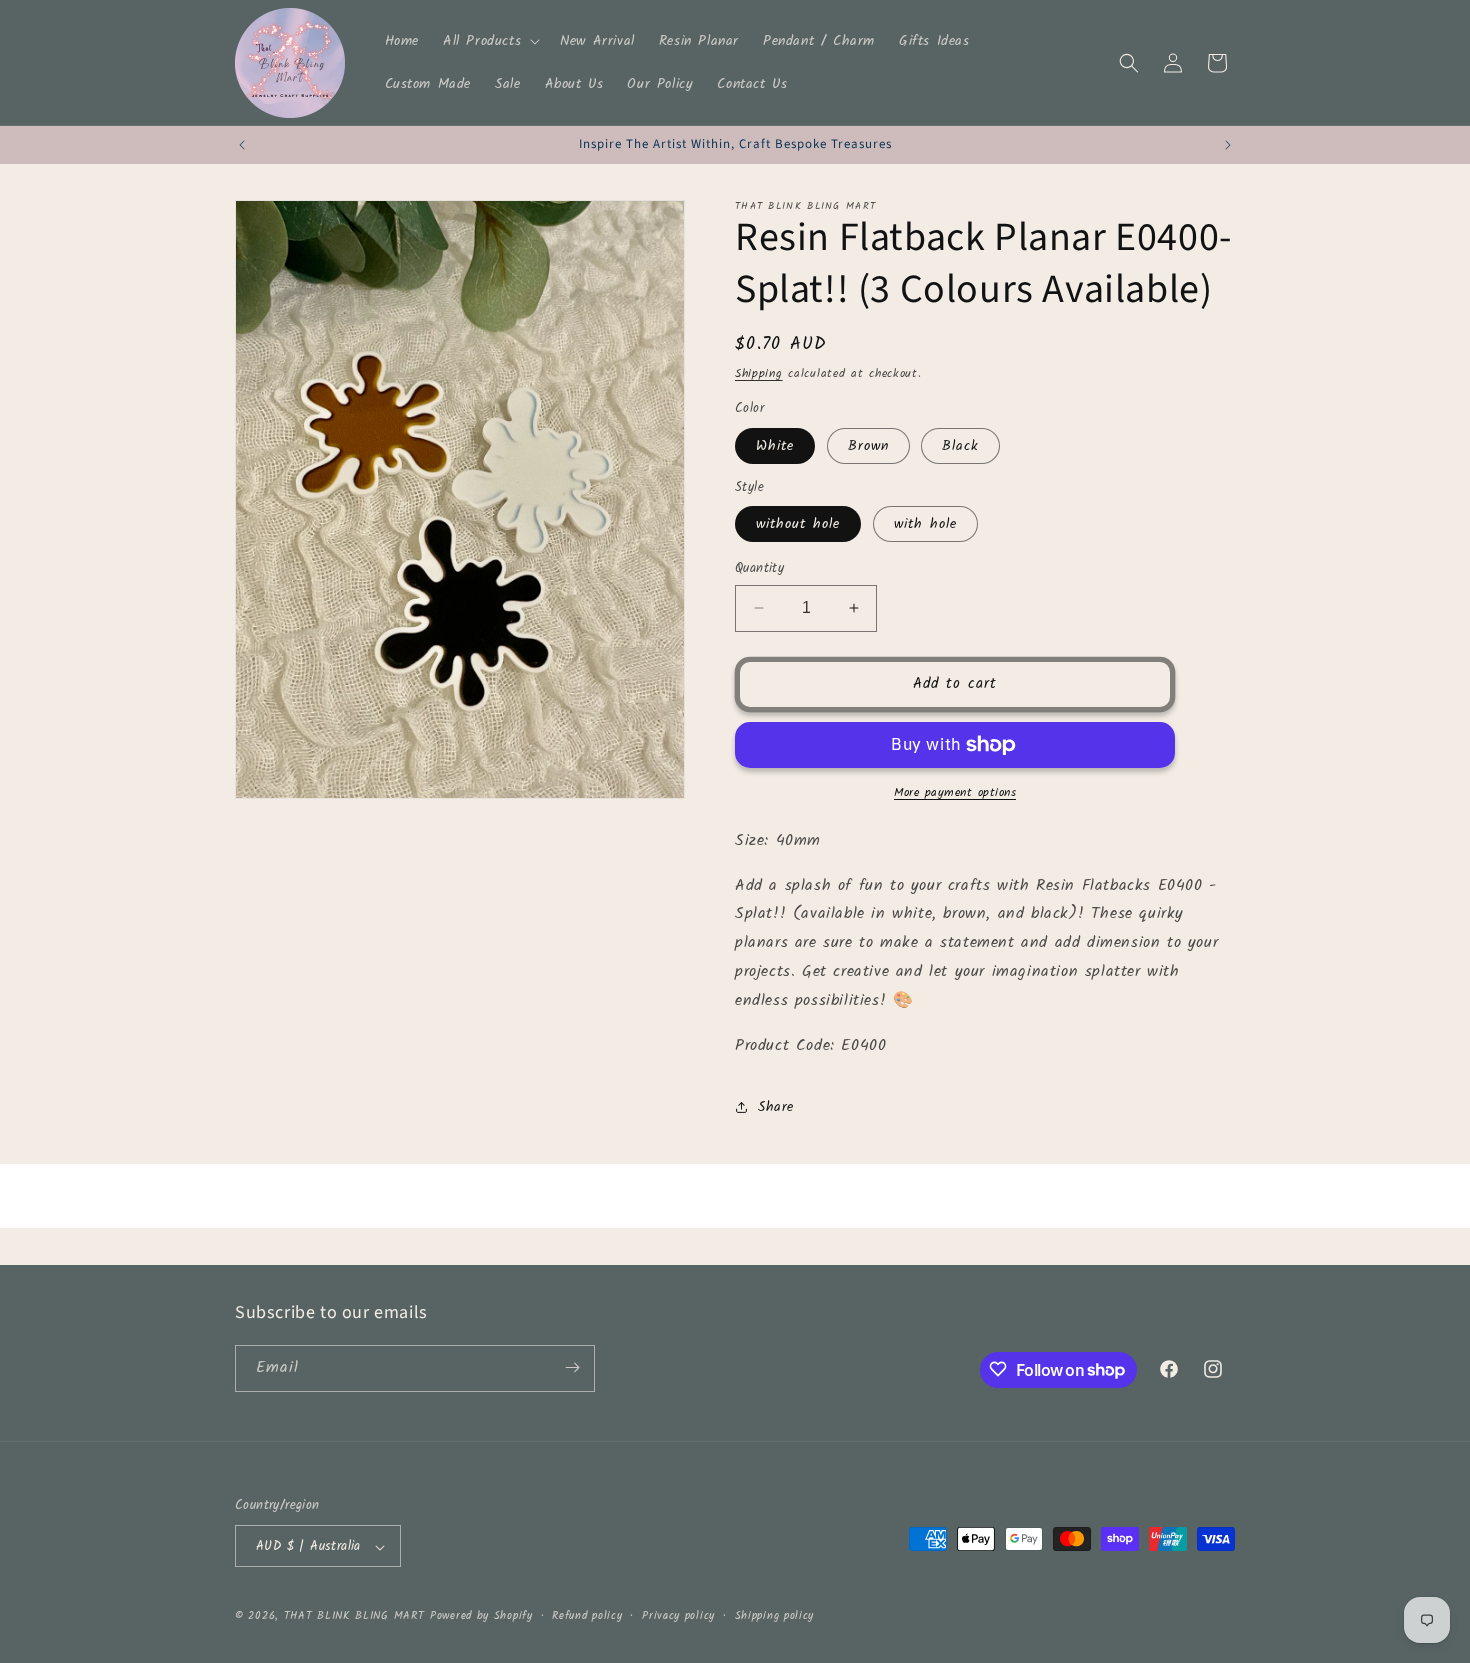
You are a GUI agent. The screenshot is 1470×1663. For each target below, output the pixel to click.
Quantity (759, 569)
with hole (925, 524)
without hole (798, 524)
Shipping (759, 373)
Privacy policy (678, 1616)
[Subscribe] (572, 1367)
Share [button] (776, 1107)
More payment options (955, 793)
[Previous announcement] (242, 145)
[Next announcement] (1228, 145)
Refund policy (587, 1616)
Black (960, 446)
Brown (868, 446)
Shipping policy (775, 1616)
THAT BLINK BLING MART (354, 1617)
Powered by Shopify (481, 1617)
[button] (489, 41)
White (775, 446)
